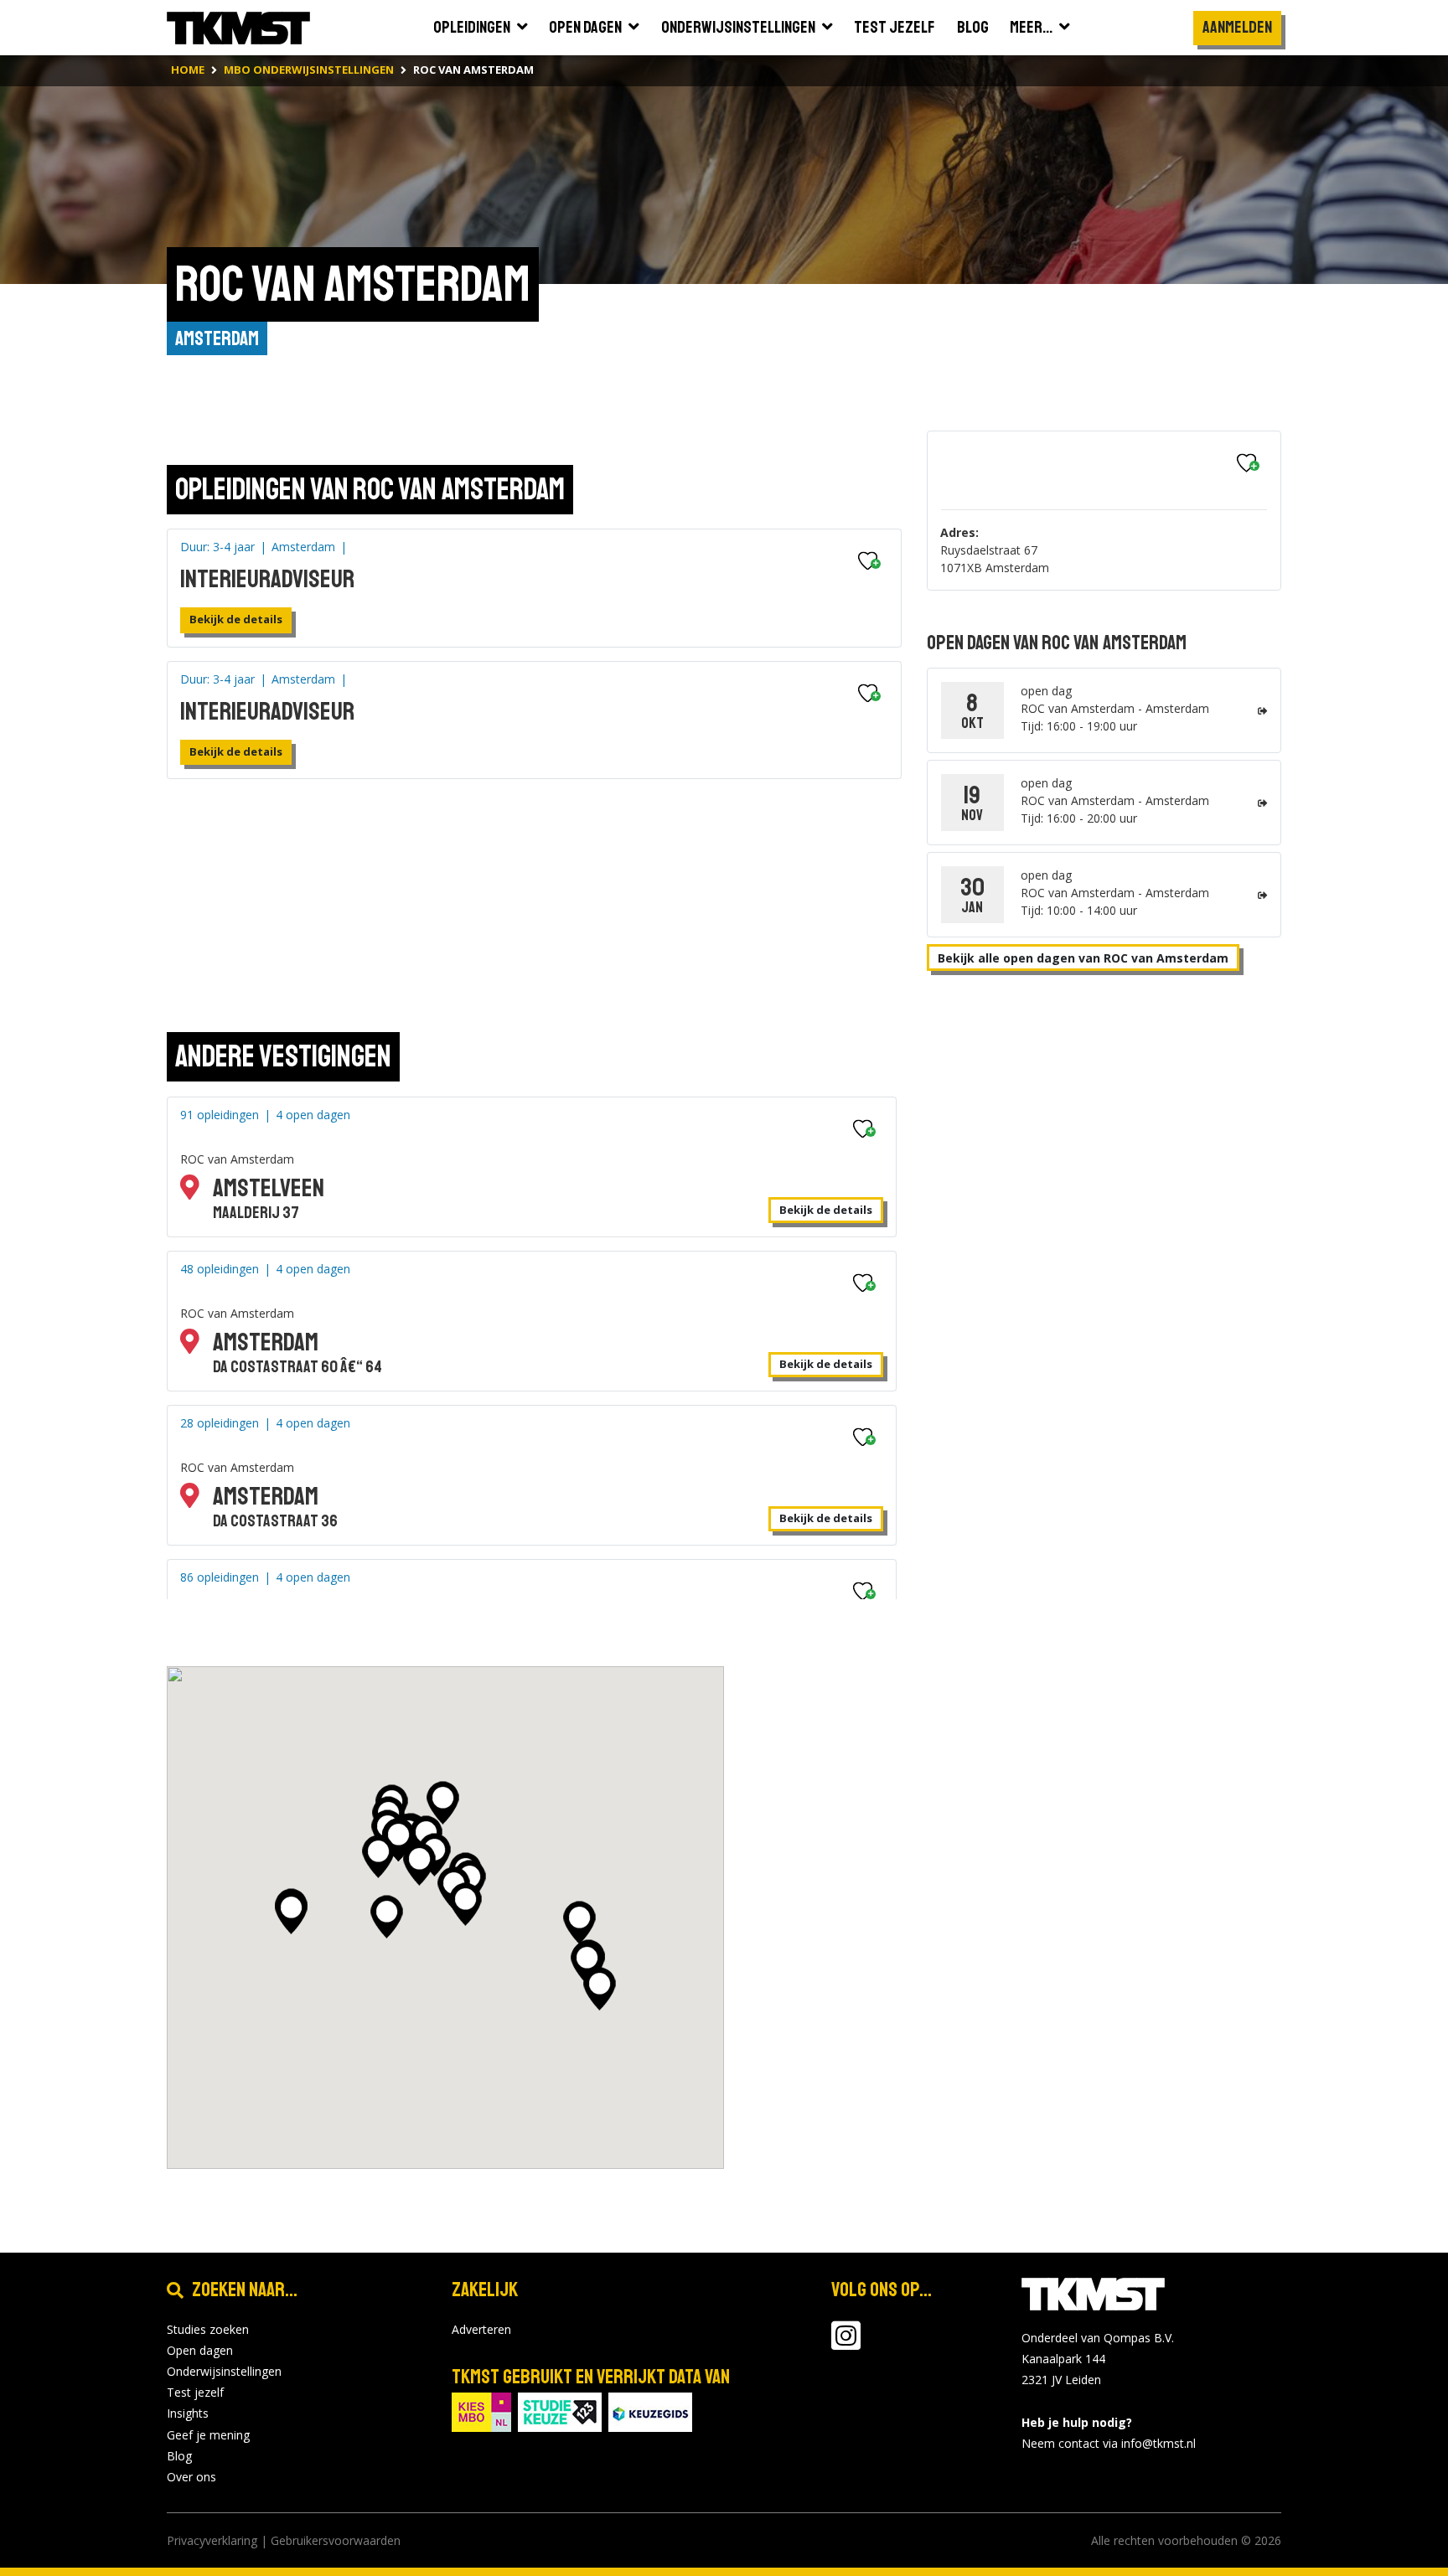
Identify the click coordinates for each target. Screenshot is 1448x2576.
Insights (188, 2413)
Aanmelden (1237, 27)
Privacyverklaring (212, 2540)
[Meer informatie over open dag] (1262, 711)
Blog (179, 2456)
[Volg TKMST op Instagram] (846, 2344)
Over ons (191, 2477)
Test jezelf (195, 2392)
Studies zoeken (208, 2329)
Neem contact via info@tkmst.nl (1109, 2443)
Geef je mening (208, 2435)
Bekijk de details (236, 619)
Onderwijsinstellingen (224, 2371)
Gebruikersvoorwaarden (336, 2540)
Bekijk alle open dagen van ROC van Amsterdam (1083, 958)
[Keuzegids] (650, 2411)
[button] (291, 1913)
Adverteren (481, 2329)
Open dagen (200, 2350)
